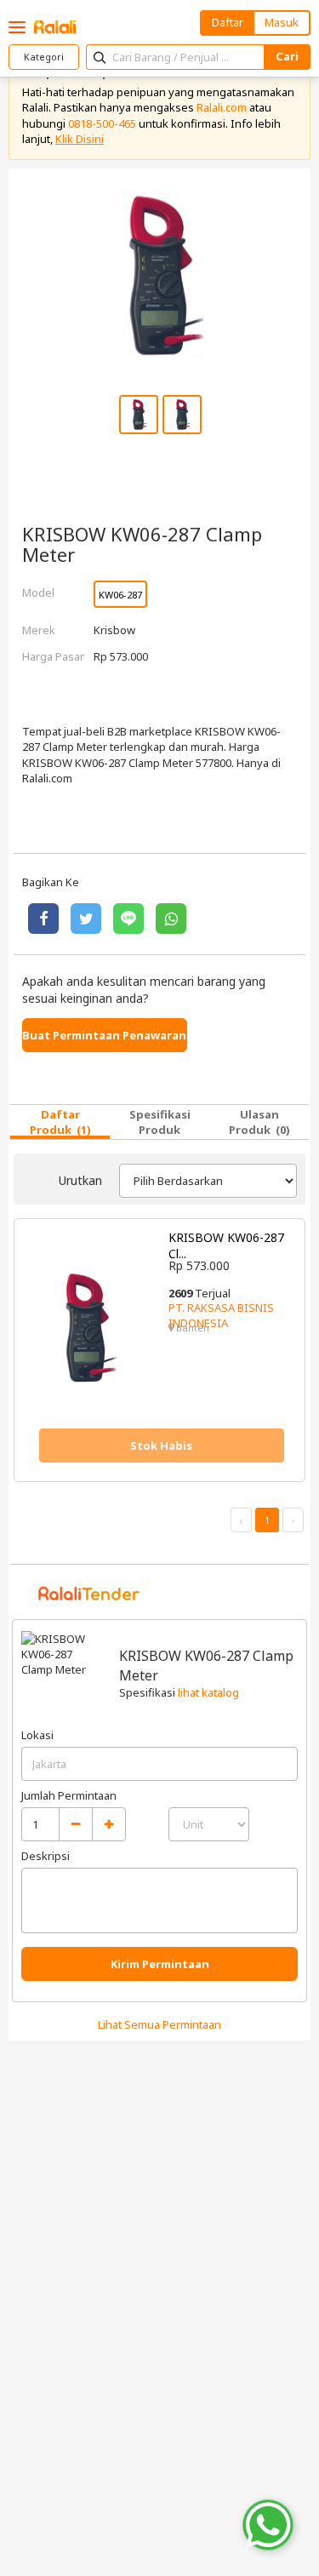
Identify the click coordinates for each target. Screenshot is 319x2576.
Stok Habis (161, 1445)
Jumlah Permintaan (69, 1795)
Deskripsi (46, 1856)
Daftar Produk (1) (60, 1122)
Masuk (282, 22)
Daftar (228, 22)
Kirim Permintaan (160, 1964)
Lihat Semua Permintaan (159, 2024)
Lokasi (37, 1735)
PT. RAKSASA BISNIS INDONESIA (221, 1315)
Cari (287, 56)
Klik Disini (80, 139)
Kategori (44, 57)
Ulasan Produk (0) (259, 1122)
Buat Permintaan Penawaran (104, 1035)
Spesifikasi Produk (160, 1122)
